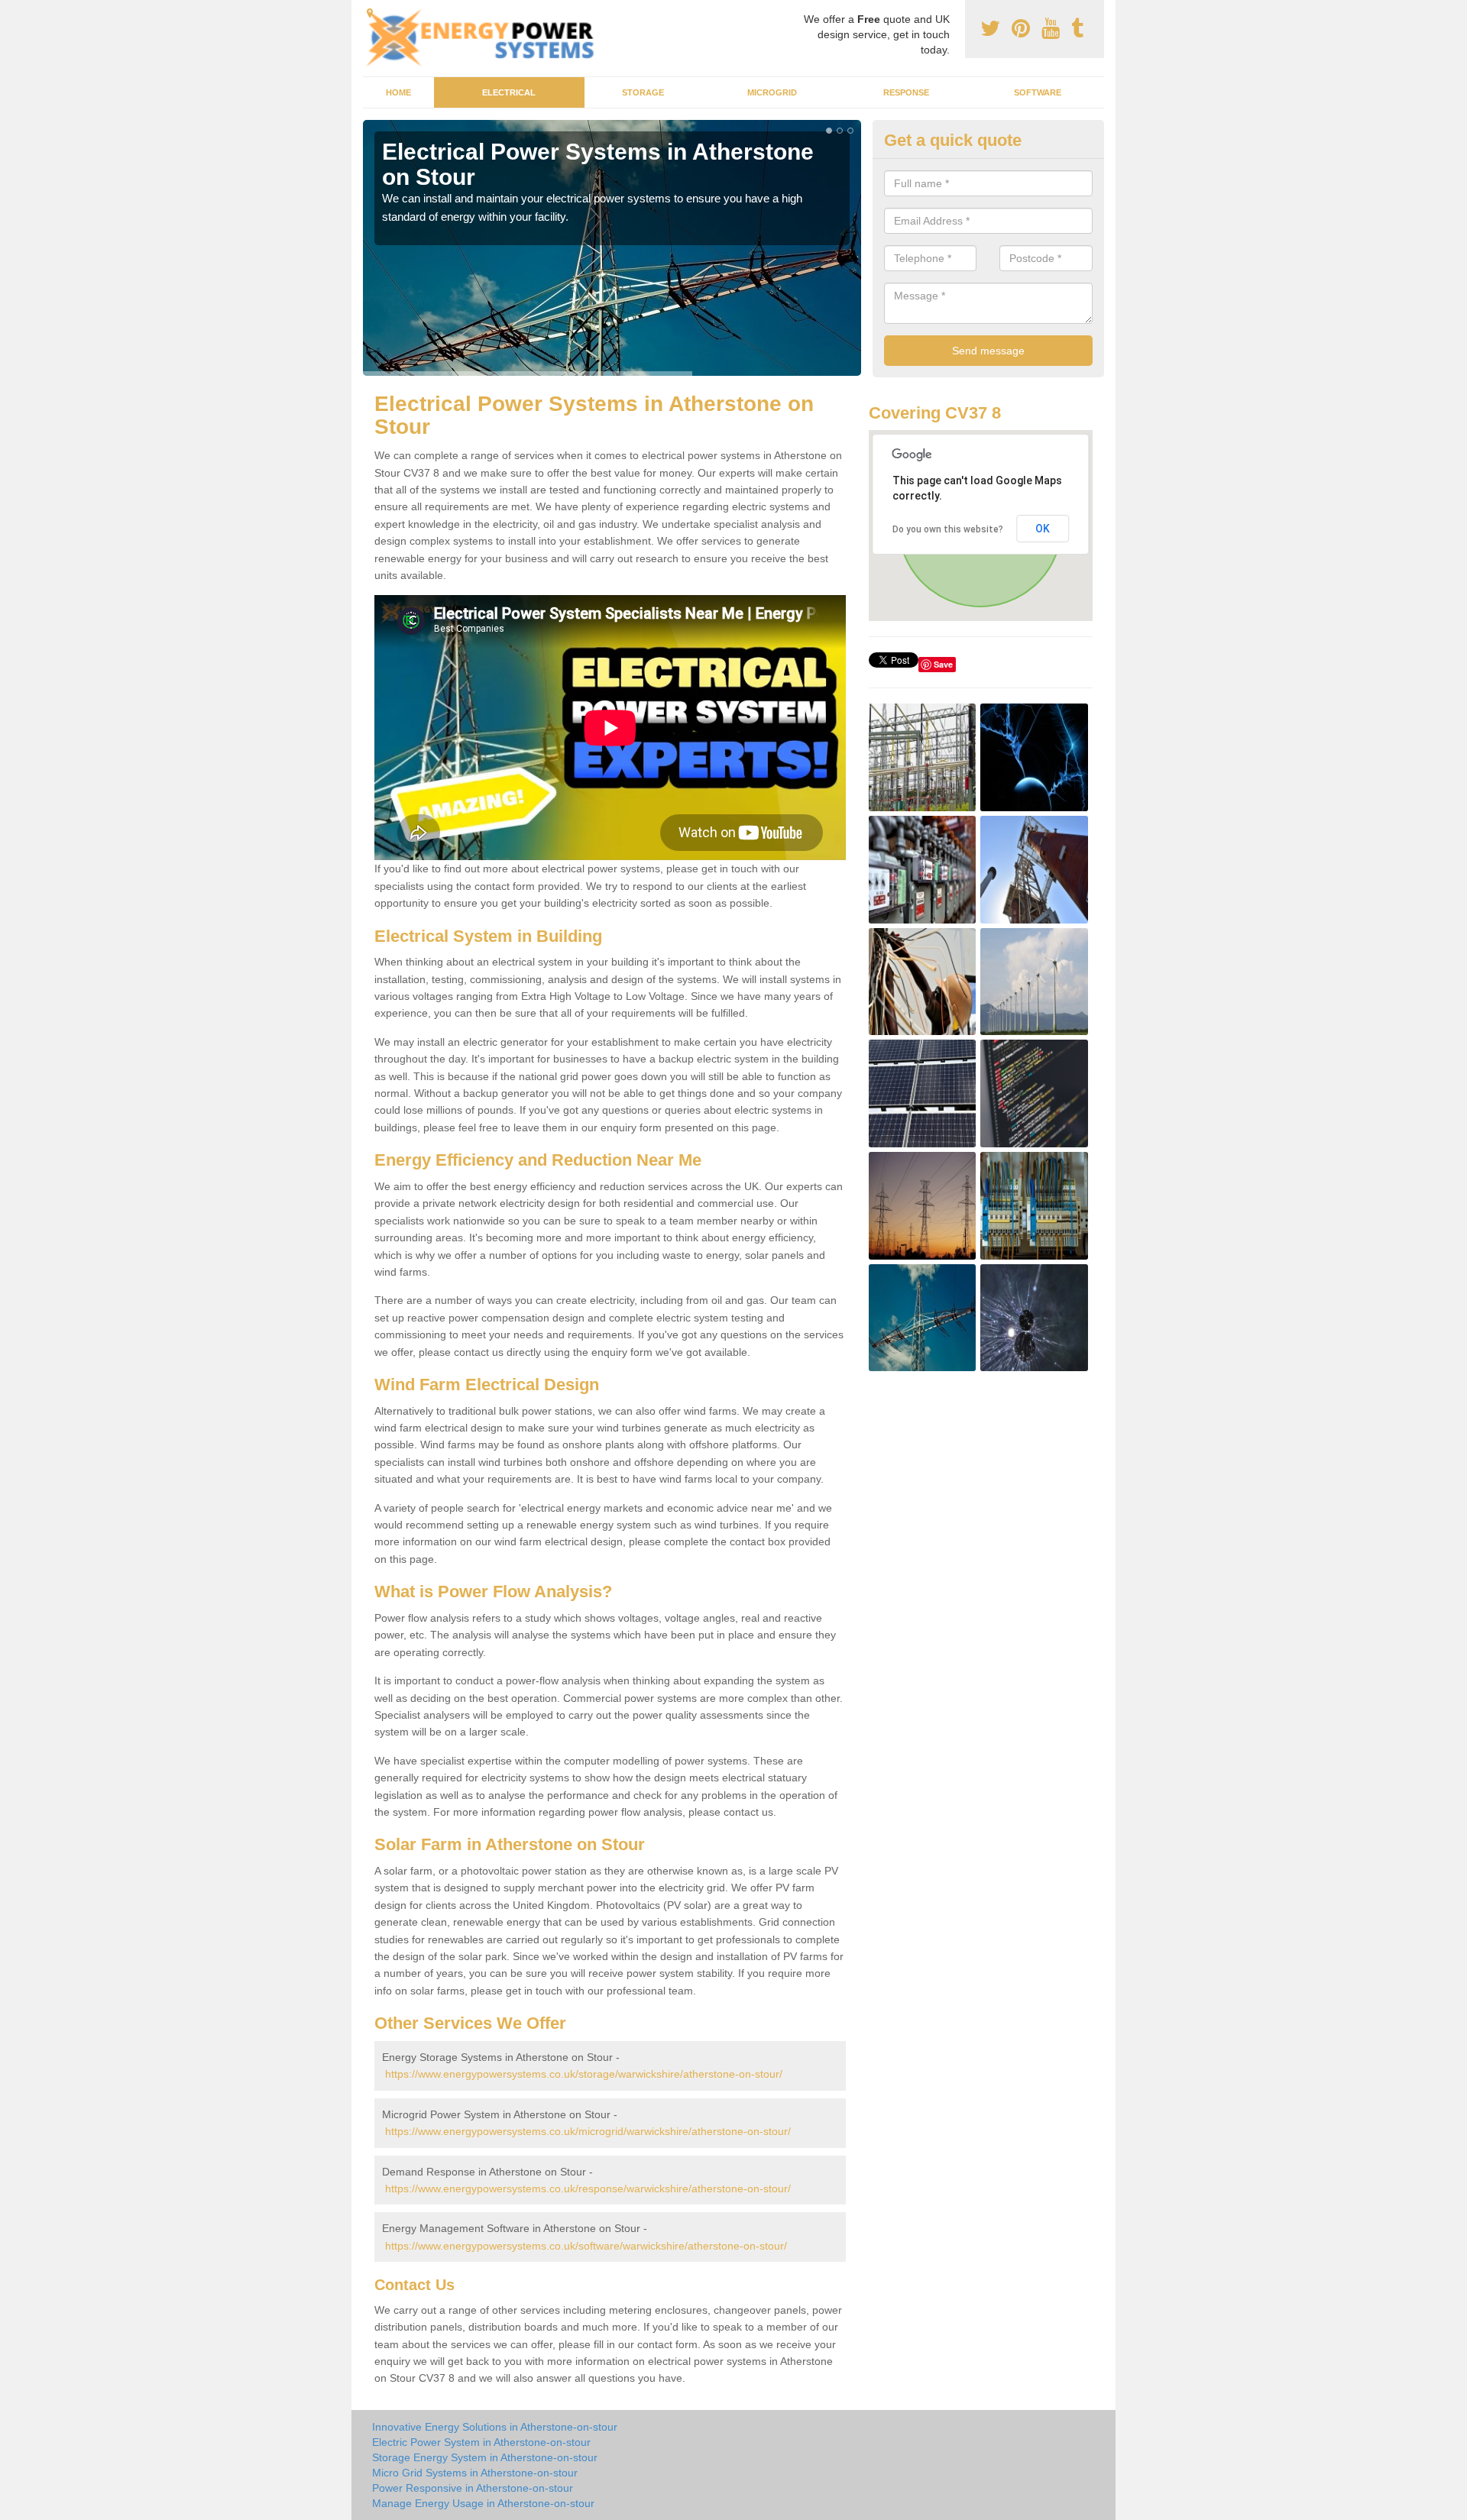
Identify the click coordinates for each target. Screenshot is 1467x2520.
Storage (643, 92)
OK (1043, 529)
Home (398, 92)
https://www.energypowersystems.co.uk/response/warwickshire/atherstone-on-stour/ (588, 2188)
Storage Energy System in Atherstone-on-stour (485, 2457)
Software (1038, 92)
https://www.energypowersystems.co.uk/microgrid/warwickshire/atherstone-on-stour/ (588, 2131)
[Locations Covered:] (370, 13)
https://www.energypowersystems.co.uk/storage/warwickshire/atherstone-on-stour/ (584, 2074)
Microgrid (772, 92)
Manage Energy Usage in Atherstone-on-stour (483, 2503)
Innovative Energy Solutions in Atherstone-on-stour (495, 2427)
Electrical (509, 92)
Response (906, 92)
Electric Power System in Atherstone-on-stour (481, 2442)
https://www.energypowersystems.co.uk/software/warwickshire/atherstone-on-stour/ (586, 2246)
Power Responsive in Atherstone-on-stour (473, 2488)
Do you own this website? (948, 529)
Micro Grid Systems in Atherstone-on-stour (475, 2473)
